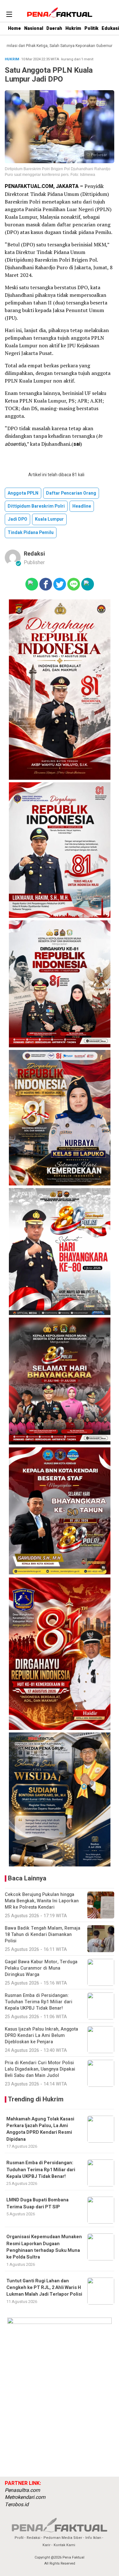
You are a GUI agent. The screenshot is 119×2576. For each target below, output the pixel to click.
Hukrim (73, 28)
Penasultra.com (22, 2490)
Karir (46, 2545)
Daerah (54, 28)
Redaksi (34, 554)
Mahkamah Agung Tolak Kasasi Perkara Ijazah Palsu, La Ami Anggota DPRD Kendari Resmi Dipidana (40, 2129)
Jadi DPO (17, 519)
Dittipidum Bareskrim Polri (36, 506)
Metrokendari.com (25, 2497)
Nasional (34, 28)
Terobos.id (17, 2505)
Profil (19, 2538)
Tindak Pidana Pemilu (31, 533)
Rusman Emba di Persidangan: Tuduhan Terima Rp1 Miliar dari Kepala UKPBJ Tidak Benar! (41, 2170)
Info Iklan (93, 2538)
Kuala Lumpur (49, 519)
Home (14, 28)
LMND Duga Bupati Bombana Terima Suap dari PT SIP (37, 2203)
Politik (91, 28)
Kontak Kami (64, 2545)
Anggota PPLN (23, 493)
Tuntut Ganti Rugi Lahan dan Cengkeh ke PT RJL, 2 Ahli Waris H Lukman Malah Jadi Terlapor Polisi (44, 2288)
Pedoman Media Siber (63, 2538)
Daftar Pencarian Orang (71, 493)
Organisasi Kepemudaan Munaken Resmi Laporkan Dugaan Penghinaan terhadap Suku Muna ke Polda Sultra (44, 2247)
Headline (82, 506)
